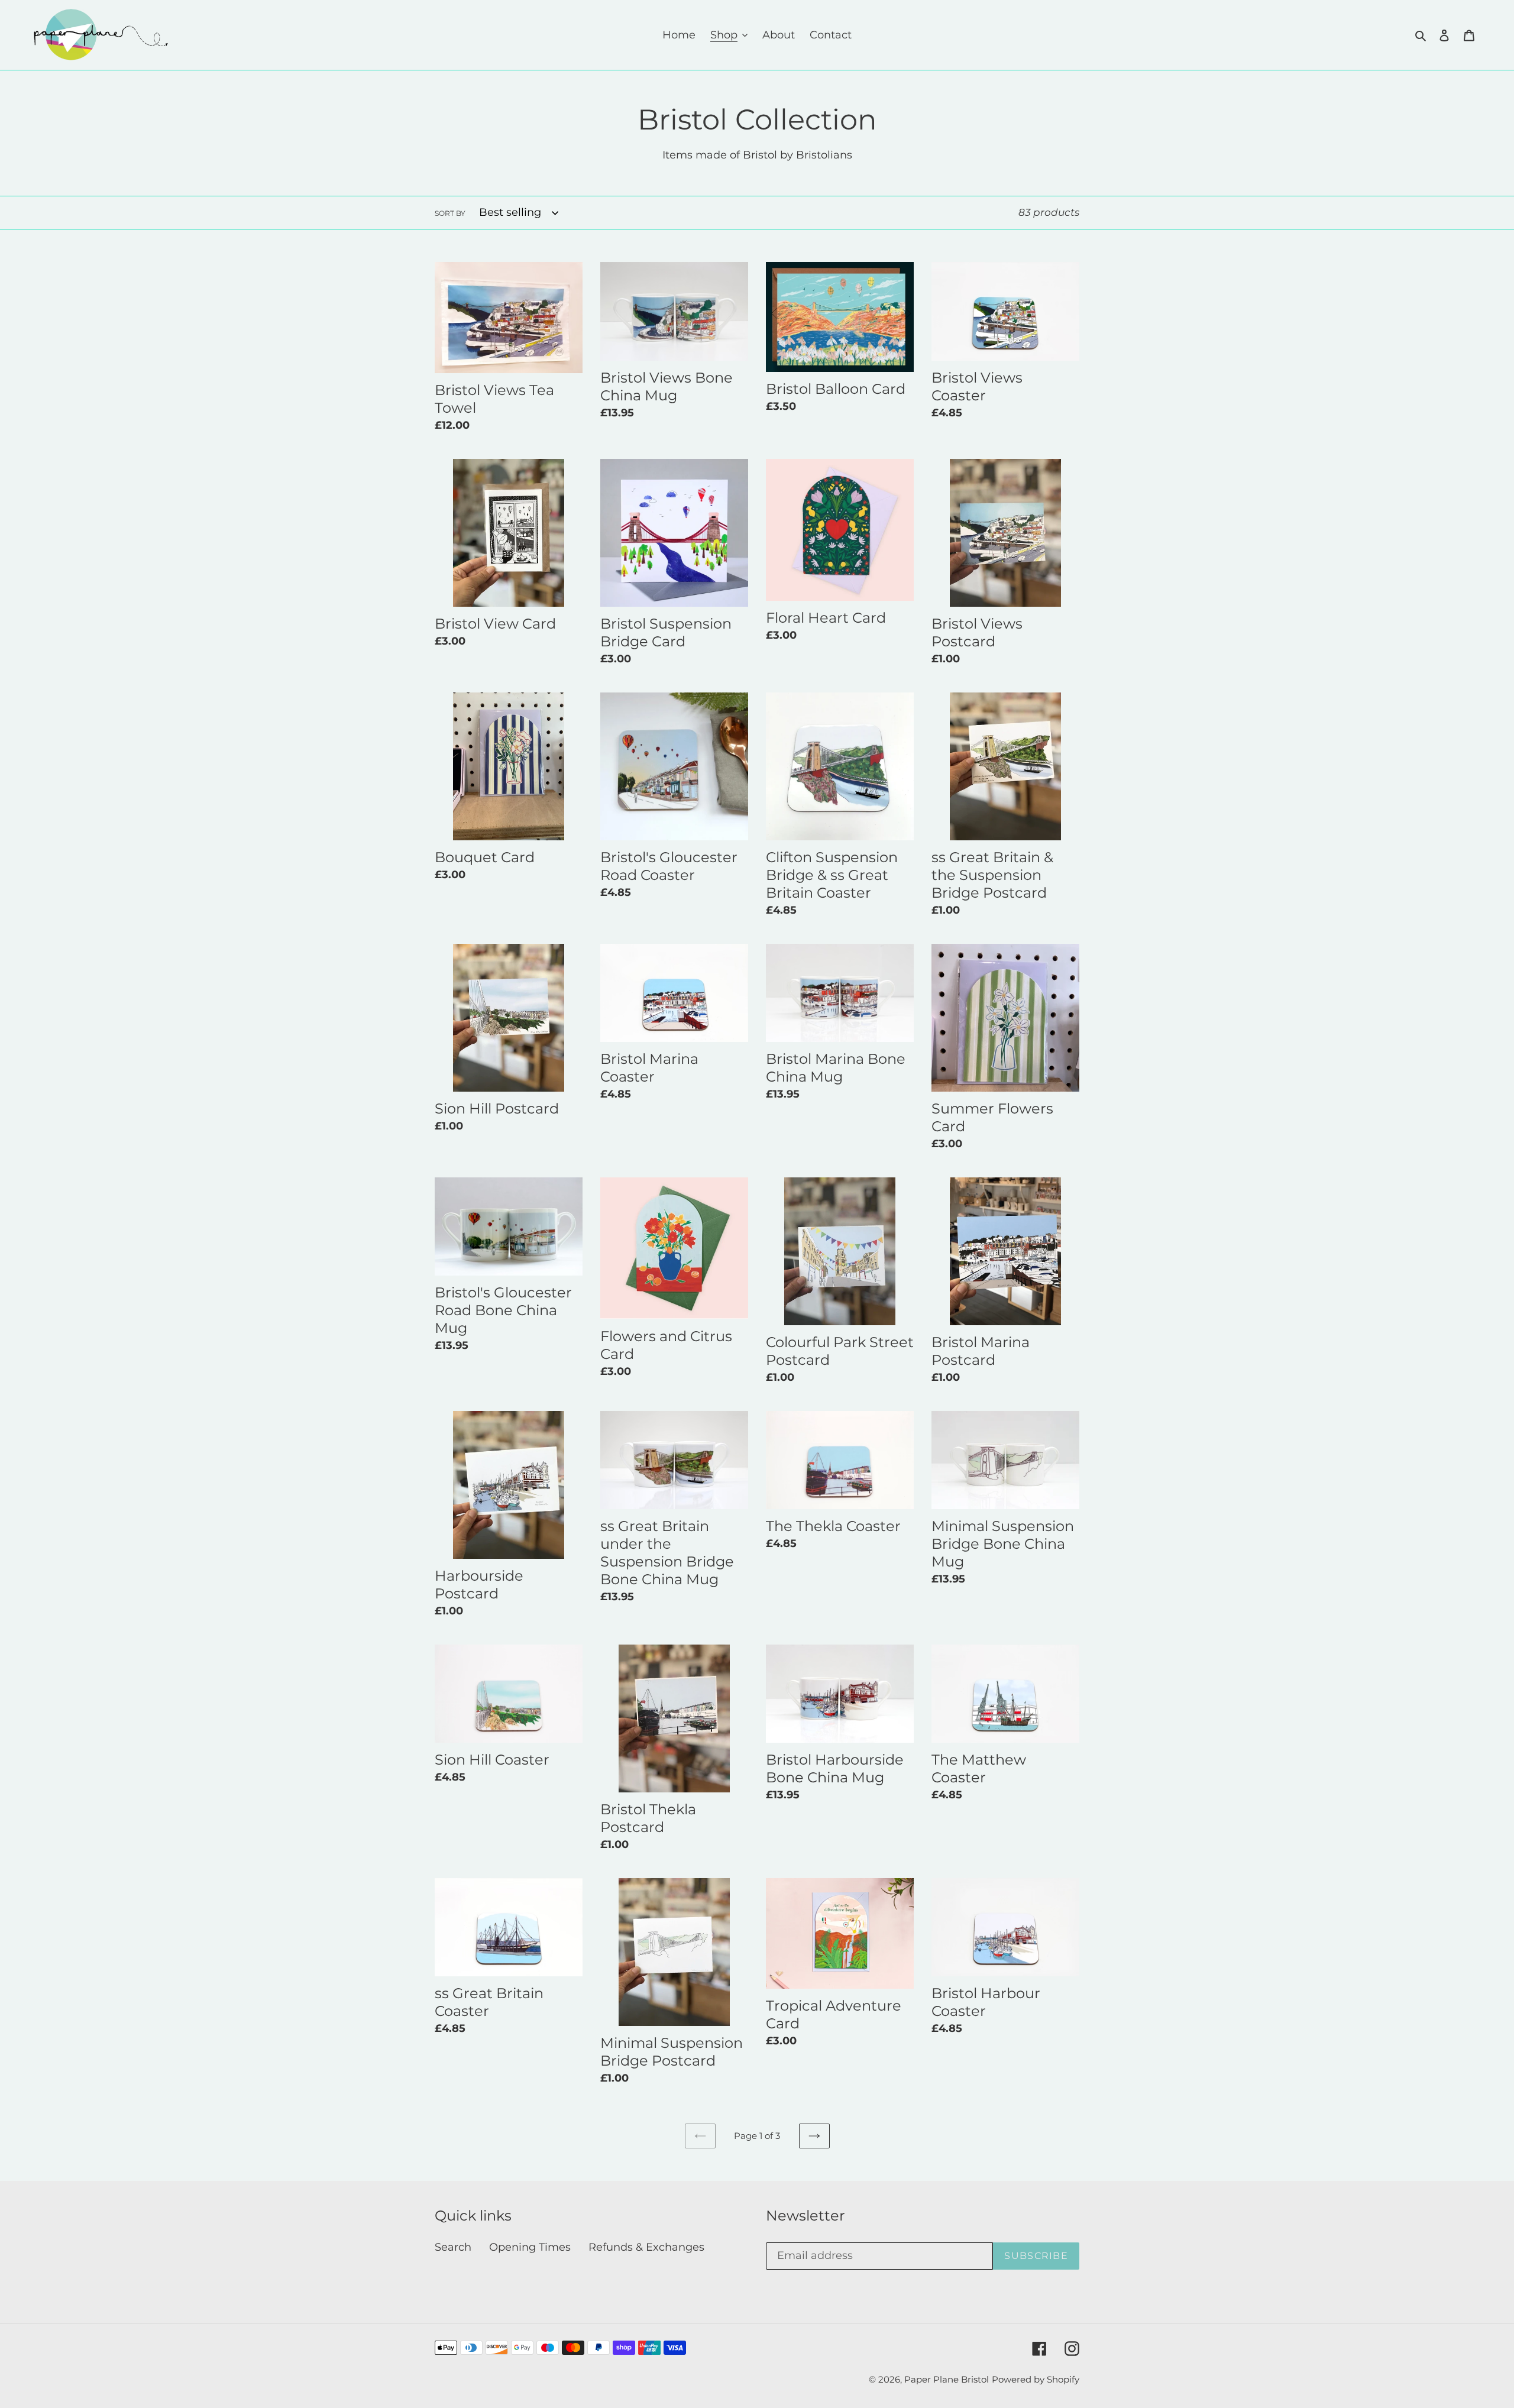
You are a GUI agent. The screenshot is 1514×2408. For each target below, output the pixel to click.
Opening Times (530, 2247)
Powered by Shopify (1036, 2379)
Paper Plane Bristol (947, 2379)
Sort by (450, 213)
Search (453, 2247)
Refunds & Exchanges (646, 2247)
